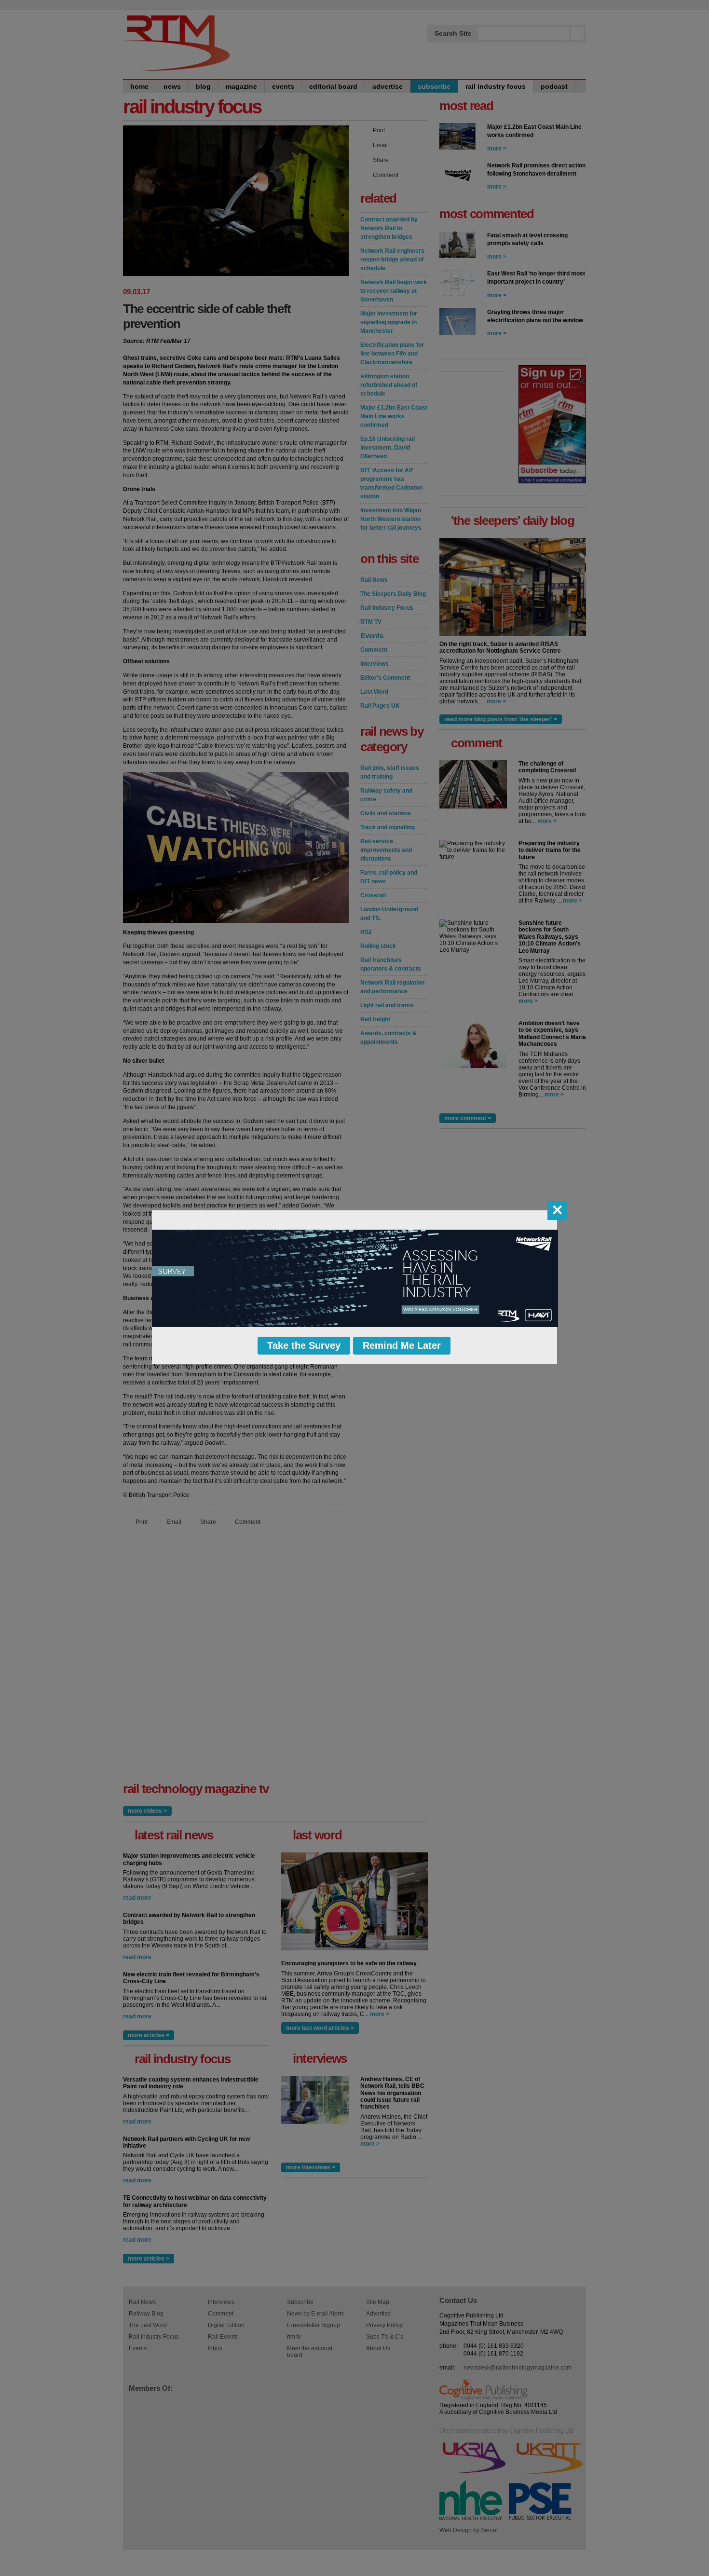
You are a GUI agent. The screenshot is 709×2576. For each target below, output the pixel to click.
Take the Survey (304, 1345)
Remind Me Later (402, 1345)
